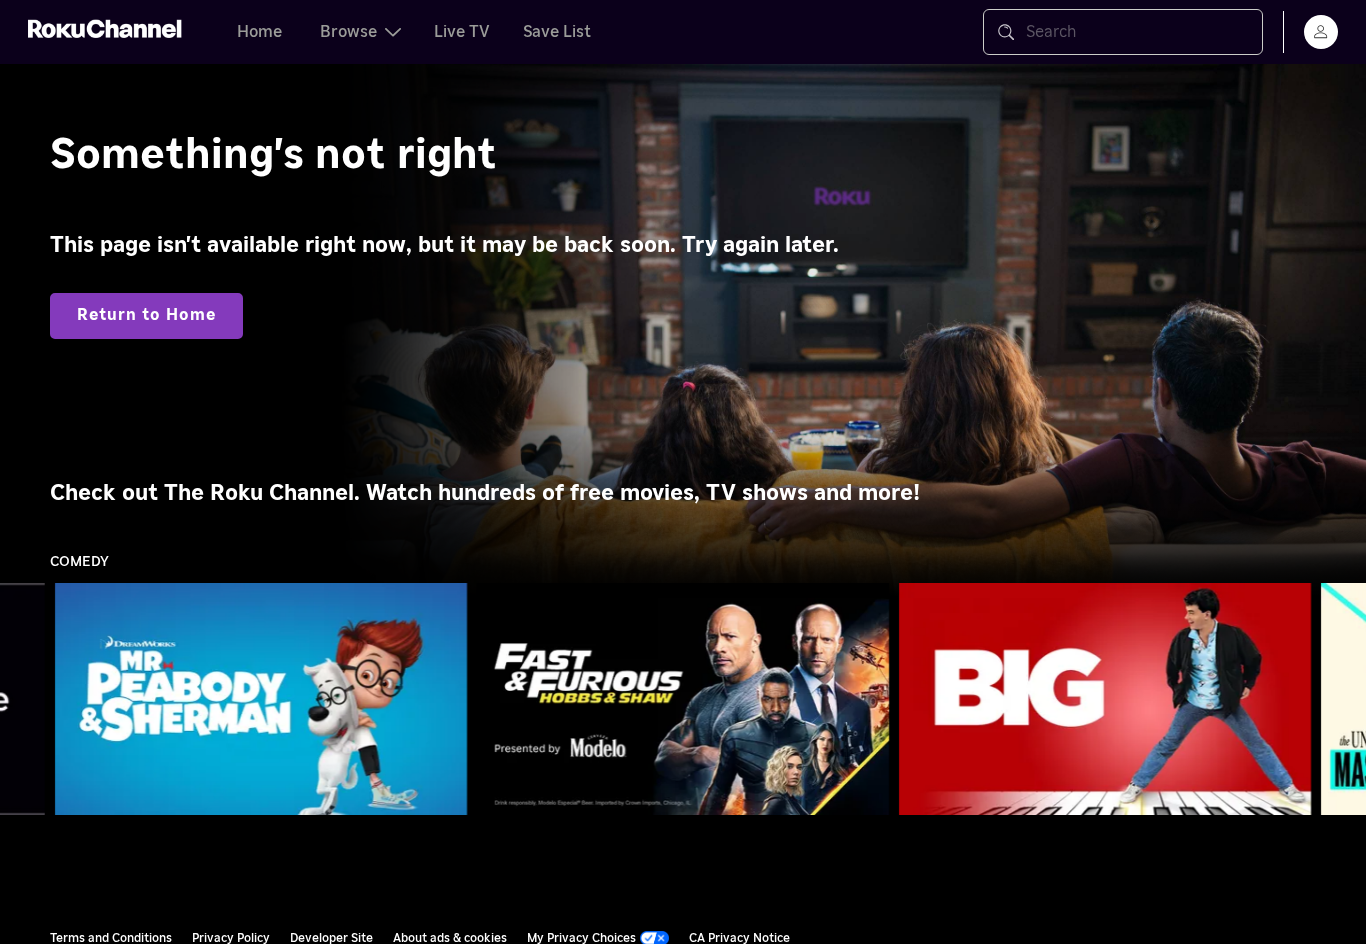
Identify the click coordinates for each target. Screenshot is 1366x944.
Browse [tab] (348, 32)
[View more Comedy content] (1341, 699)
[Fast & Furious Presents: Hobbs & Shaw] (683, 699)
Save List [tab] (557, 32)
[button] (265, 699)
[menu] (1321, 32)
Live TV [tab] (462, 32)
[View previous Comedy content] (25, 699)
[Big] (1105, 699)
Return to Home (146, 315)
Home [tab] (259, 32)
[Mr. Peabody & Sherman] (261, 699)
